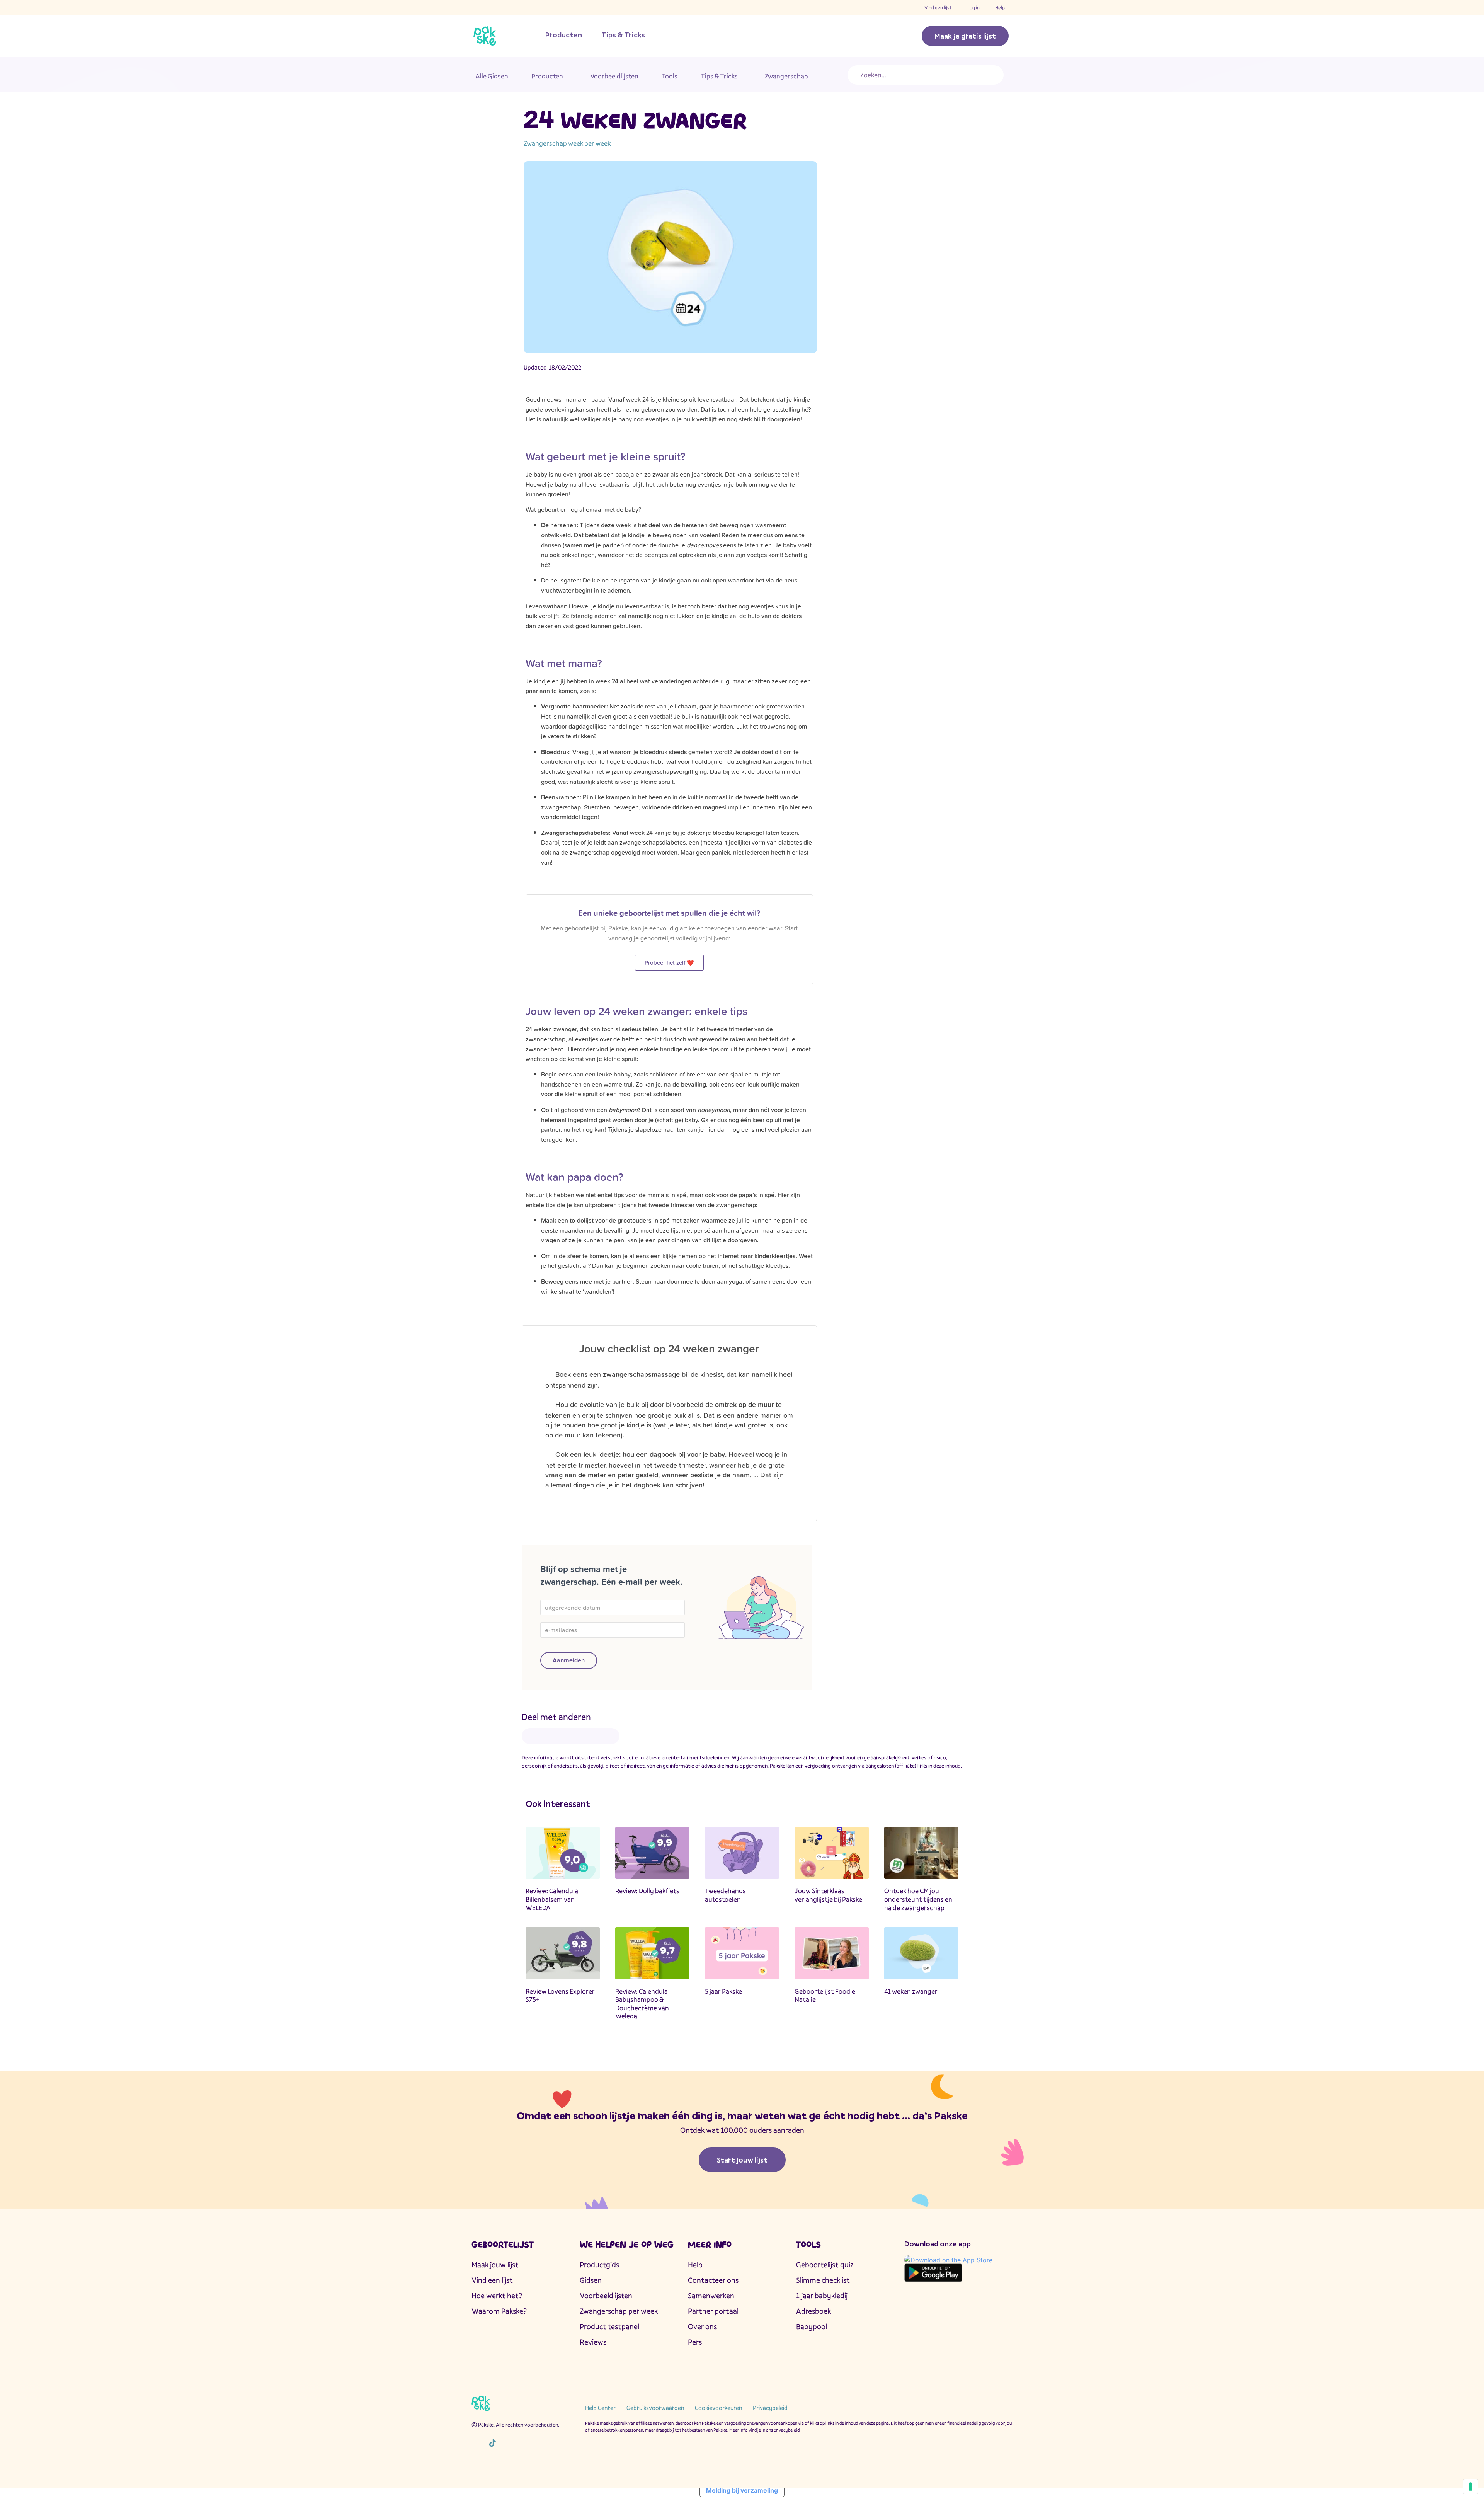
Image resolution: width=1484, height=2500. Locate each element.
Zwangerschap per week (619, 2311)
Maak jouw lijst (495, 2265)
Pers (695, 2342)
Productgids (599, 2265)
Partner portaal (713, 2311)
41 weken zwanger (911, 1991)
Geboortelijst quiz (825, 2265)
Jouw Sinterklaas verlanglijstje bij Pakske (828, 1895)
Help (1000, 8)
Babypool (812, 2326)
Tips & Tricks (623, 35)
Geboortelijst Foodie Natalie (825, 1995)
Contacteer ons (713, 2280)
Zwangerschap (786, 76)
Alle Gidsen (492, 76)
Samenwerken (711, 2296)
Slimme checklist (823, 2280)
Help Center (600, 2408)
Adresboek (813, 2311)
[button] (535, 1736)
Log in (973, 8)
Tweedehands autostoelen (725, 1895)
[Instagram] (476, 2443)
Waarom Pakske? (499, 2311)
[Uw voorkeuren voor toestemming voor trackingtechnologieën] (1470, 2486)
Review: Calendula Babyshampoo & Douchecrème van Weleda (642, 2004)
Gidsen (591, 2280)
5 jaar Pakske (723, 1991)
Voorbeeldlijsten (614, 76)
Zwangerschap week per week (567, 143)
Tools (670, 76)
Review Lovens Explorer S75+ (560, 1995)
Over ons (702, 2326)
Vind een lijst (938, 8)
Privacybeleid (770, 2408)
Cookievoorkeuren (718, 2408)
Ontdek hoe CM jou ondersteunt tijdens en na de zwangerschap (918, 1899)
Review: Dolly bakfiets (647, 1891)
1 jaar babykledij (822, 2296)
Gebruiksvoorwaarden (655, 2408)
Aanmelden (569, 1660)
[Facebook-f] (509, 2443)
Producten (564, 35)
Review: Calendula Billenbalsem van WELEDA (552, 1899)
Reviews (593, 2342)
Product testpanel (609, 2326)
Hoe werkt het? (497, 2296)
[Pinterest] (526, 2443)
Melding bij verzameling (742, 2490)
